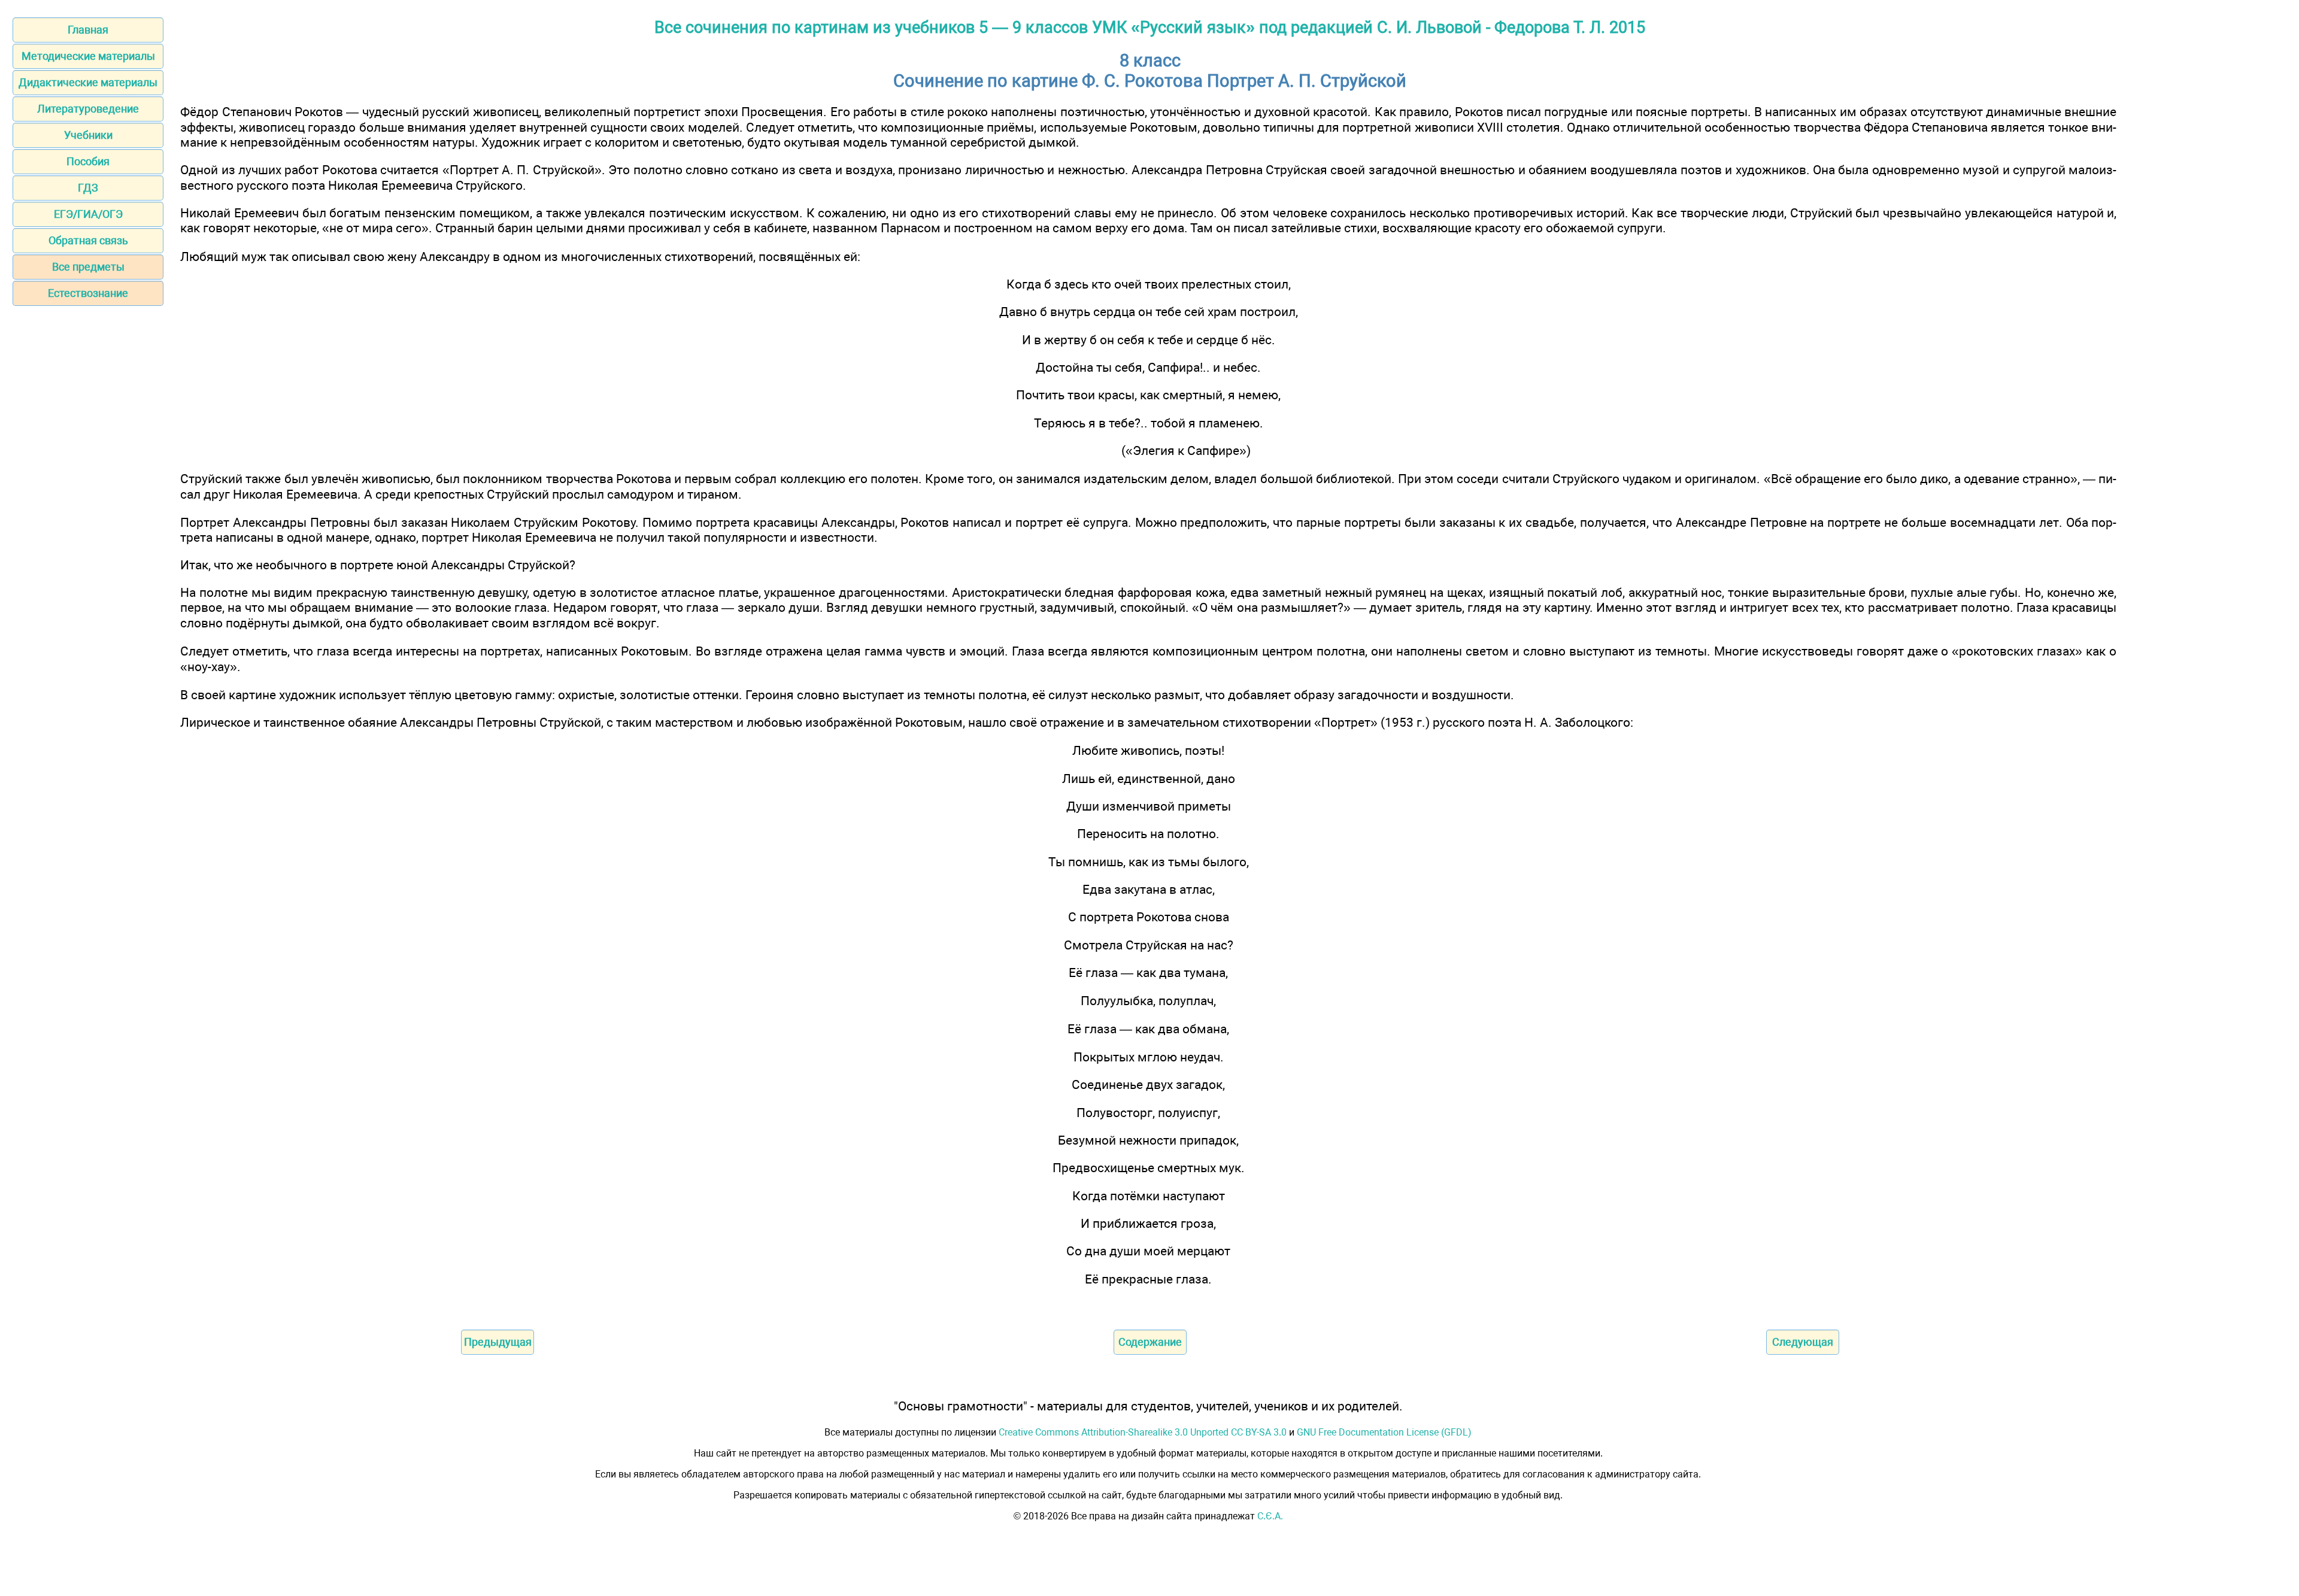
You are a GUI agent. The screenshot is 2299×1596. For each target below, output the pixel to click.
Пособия (88, 161)
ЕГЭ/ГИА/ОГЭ (88, 214)
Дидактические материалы (88, 82)
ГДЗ (88, 188)
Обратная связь (88, 240)
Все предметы (88, 267)
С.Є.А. (1270, 1516)
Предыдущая (498, 1342)
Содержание (1150, 1342)
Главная (88, 30)
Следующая (1803, 1342)
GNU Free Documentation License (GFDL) (1384, 1432)
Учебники (88, 135)
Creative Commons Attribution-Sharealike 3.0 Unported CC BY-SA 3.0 (1143, 1432)
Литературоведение (88, 109)
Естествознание (88, 293)
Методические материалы (88, 56)
